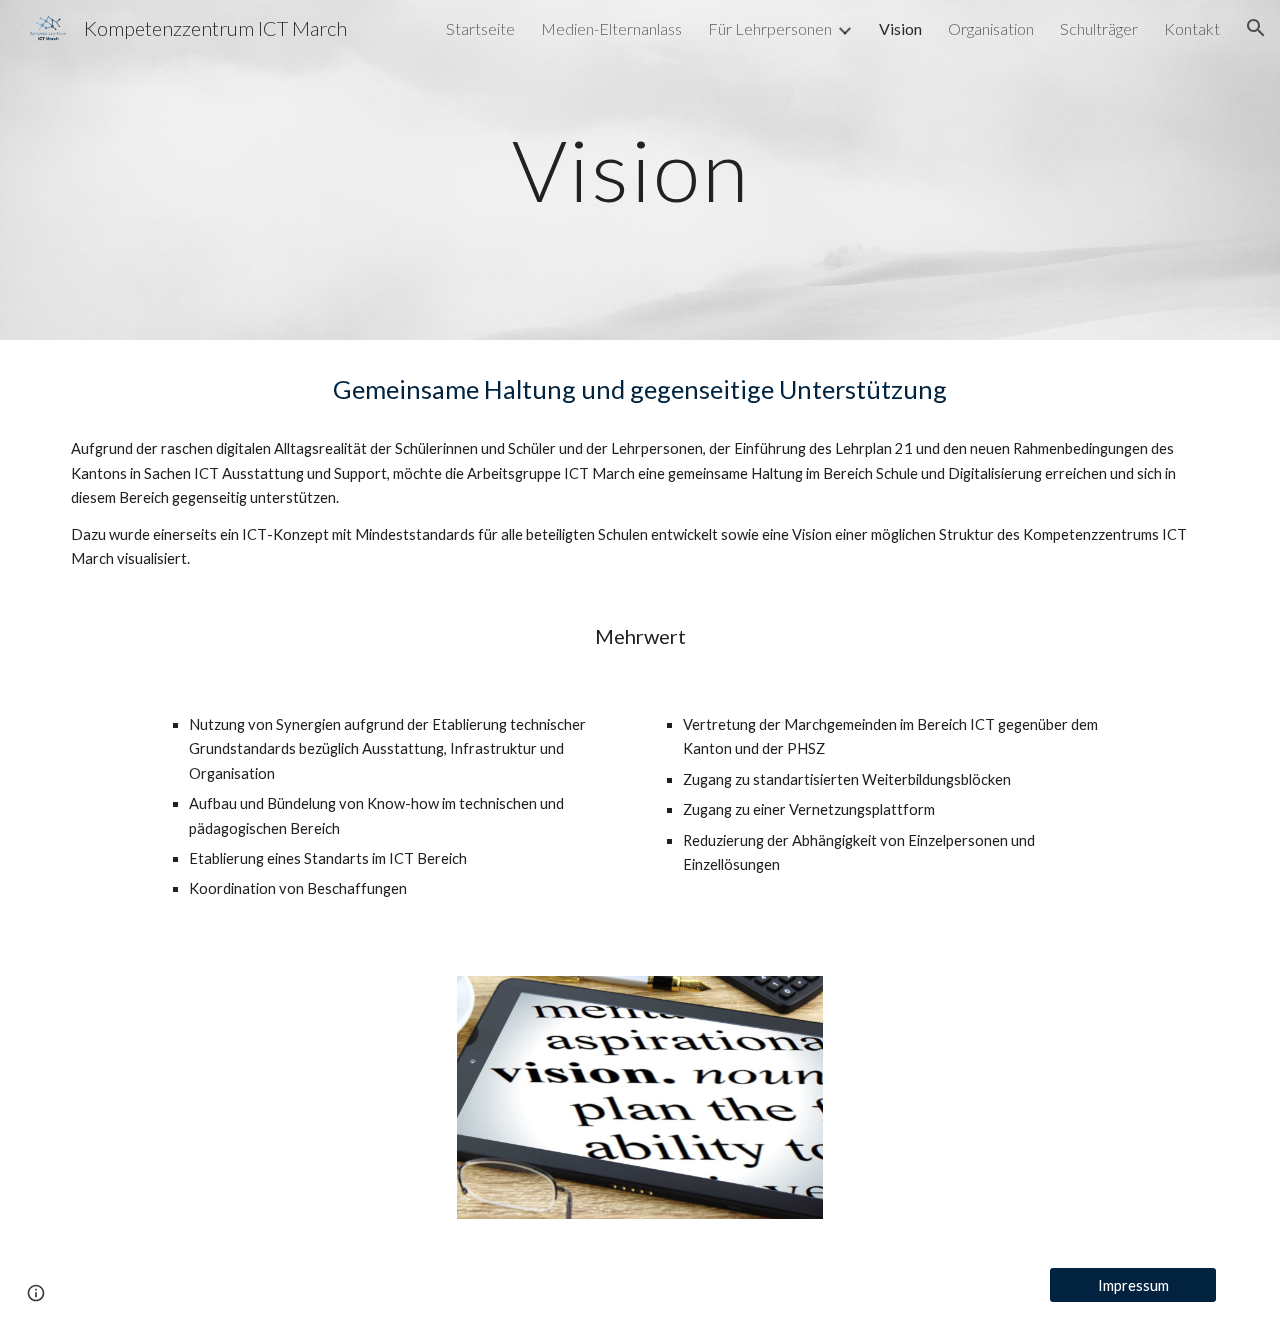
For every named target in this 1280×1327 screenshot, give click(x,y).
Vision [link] (900, 28)
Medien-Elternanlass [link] (611, 28)
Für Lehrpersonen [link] (770, 28)
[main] (640, 169)
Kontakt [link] (1192, 28)
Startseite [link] (480, 28)
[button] (1256, 28)
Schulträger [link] (1099, 28)
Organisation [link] (991, 28)
